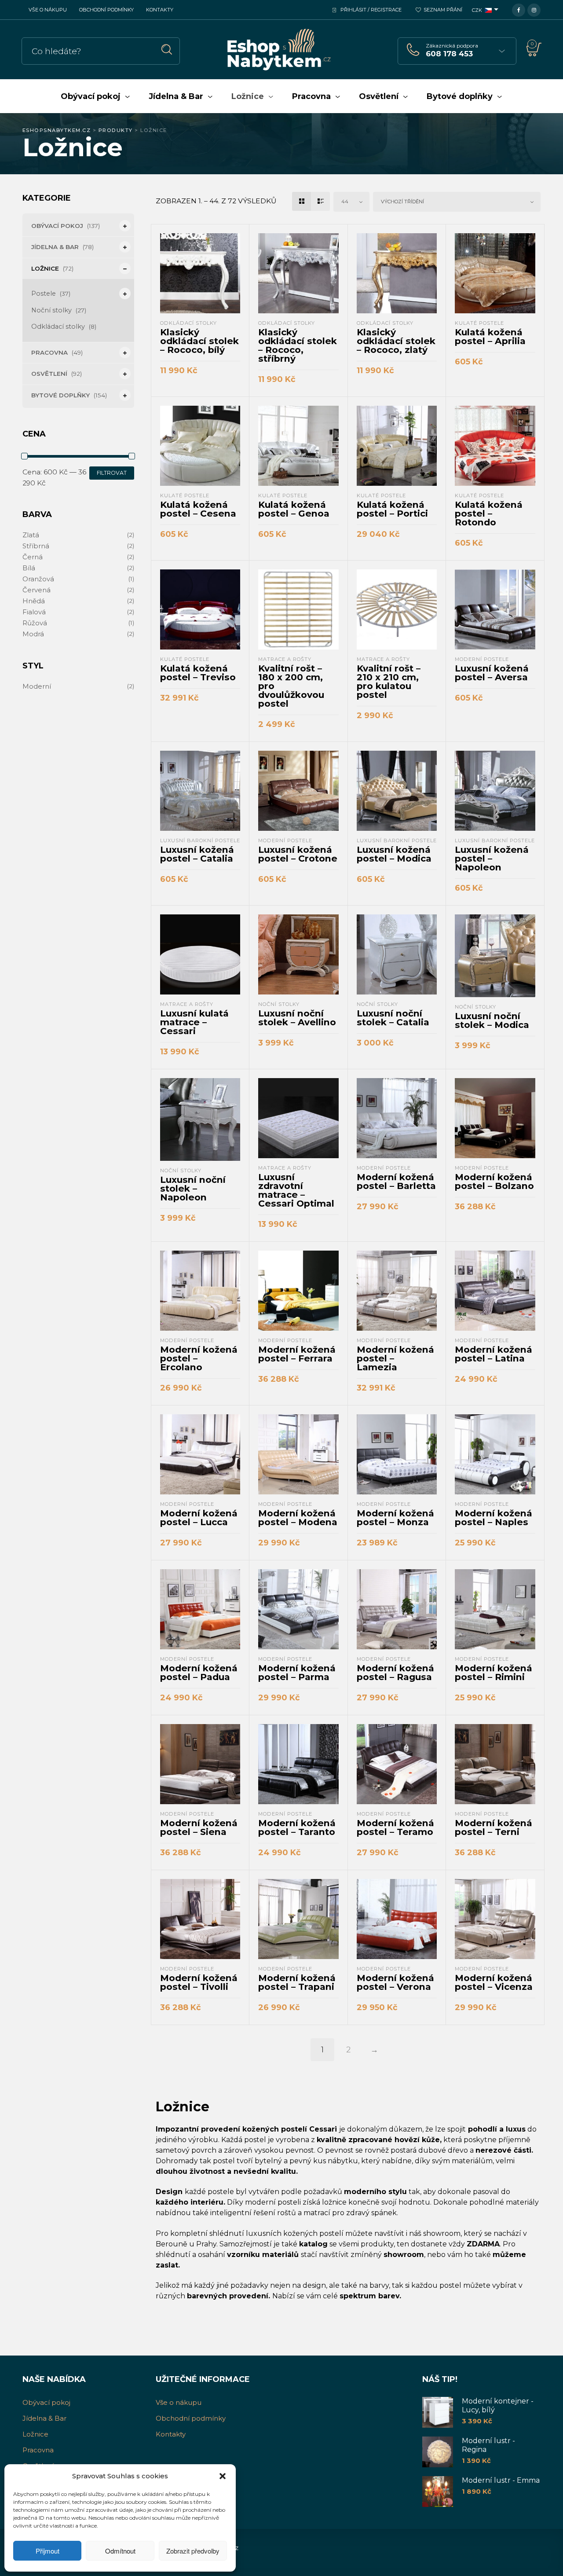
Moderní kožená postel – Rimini (494, 1672)
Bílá (29, 568)
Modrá (33, 634)
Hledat (167, 50)
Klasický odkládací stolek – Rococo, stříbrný (298, 345)
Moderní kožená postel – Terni (494, 1827)
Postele (44, 294)
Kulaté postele (479, 323)
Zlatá (31, 535)
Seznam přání (443, 10)
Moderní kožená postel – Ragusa (395, 1672)
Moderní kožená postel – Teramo (395, 1827)
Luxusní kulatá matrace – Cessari (194, 1022)
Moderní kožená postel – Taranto (297, 1827)
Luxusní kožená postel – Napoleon (492, 858)
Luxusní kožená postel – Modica (394, 854)
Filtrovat (112, 473)
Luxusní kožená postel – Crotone (298, 854)
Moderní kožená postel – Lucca (199, 1517)
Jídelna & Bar (55, 247)
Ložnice (45, 268)
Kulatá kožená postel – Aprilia (490, 336)
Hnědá (34, 601)
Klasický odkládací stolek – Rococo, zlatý (396, 341)
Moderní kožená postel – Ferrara (297, 1354)
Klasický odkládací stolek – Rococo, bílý (199, 341)
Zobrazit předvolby (193, 2551)
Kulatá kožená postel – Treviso (198, 673)
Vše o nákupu (48, 10)
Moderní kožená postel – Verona (395, 1982)
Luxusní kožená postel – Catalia (197, 854)
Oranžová (38, 579)
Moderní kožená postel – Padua (199, 1672)
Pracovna (49, 352)
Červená (37, 590)
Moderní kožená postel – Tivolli (199, 1982)
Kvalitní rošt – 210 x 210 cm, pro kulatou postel (389, 681)
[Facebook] (519, 9)
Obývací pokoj (57, 226)
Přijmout (48, 2551)
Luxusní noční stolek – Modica (492, 1020)
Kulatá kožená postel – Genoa (294, 509)
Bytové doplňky (60, 395)
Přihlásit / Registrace (371, 10)
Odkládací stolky (58, 327)
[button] (223, 2476)
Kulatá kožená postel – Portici (392, 509)
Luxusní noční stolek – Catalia (393, 1018)
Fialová (34, 612)
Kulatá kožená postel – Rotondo (489, 513)
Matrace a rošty (285, 659)
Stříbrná (36, 546)
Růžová (35, 623)
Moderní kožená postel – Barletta (396, 1181)
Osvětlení (49, 374)
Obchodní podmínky (106, 10)
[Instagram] (534, 9)
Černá (33, 557)
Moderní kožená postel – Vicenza (494, 1982)
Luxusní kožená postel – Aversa (492, 673)
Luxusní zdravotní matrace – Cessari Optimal (296, 1190)
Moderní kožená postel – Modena (298, 1517)
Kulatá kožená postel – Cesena (198, 509)
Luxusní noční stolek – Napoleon (193, 1188)
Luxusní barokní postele (200, 840)
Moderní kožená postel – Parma (297, 1672)
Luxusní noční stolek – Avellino (297, 1018)
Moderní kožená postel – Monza (395, 1517)
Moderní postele (482, 659)
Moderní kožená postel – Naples (494, 1517)
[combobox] (351, 202)
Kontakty (160, 10)
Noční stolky (51, 310)
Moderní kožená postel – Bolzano (494, 1181)
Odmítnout (120, 2551)
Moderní (37, 686)
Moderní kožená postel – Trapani (297, 1982)
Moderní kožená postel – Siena (199, 1827)
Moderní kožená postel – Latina (494, 1354)
